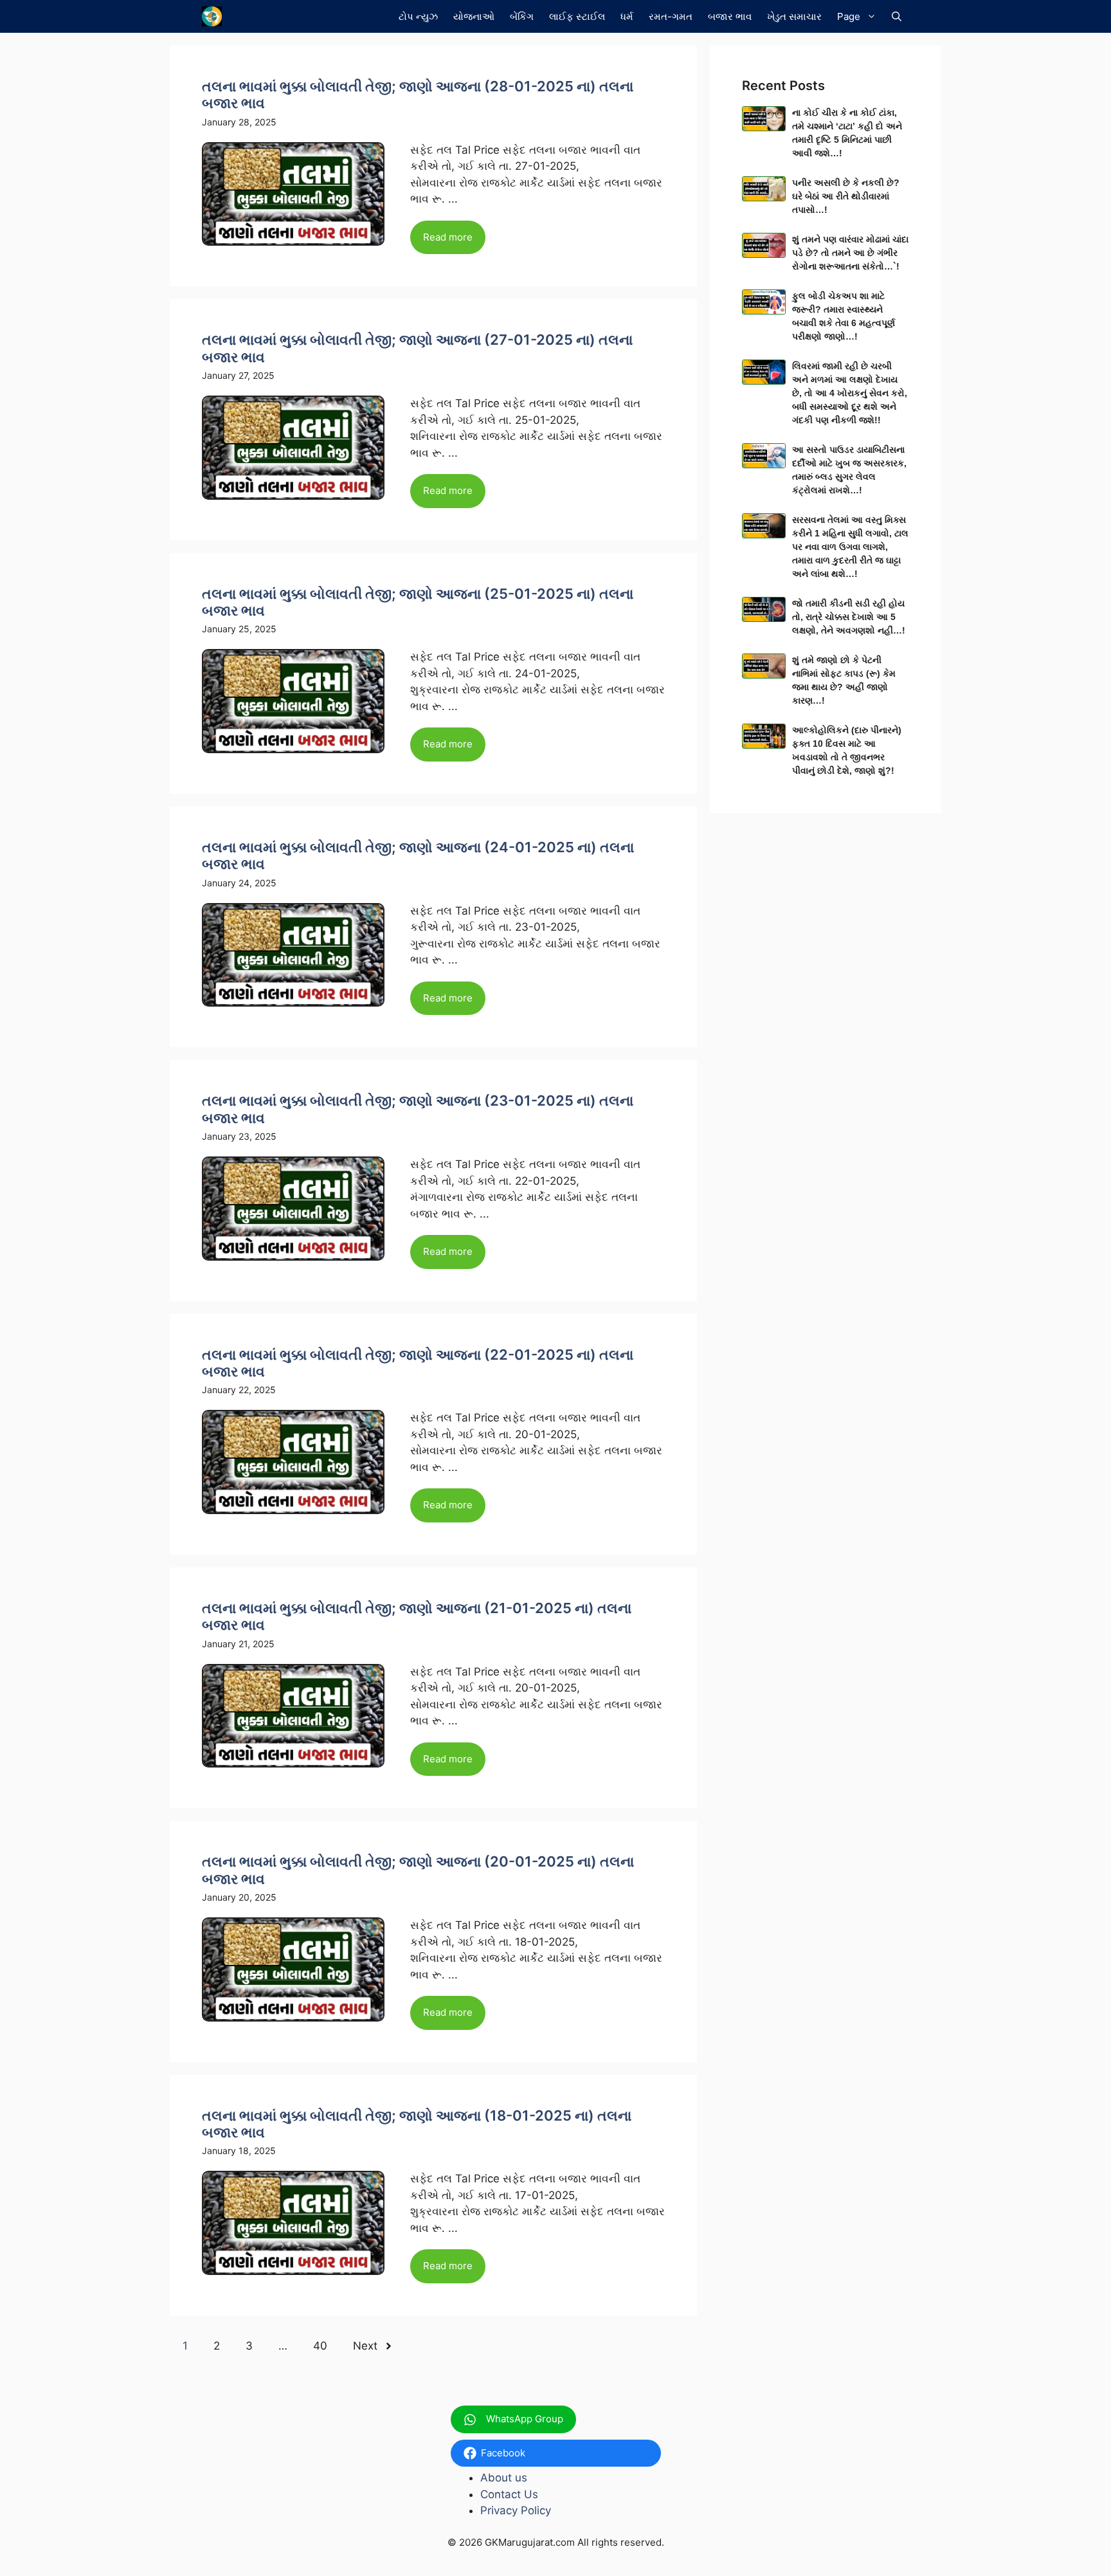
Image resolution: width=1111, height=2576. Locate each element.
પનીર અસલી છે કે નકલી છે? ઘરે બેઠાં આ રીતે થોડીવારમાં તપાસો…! (846, 196)
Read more (448, 237)
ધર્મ (627, 16)
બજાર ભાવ (730, 16)
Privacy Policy (516, 2510)
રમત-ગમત (671, 16)
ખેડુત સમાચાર (794, 16)
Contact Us (509, 2494)
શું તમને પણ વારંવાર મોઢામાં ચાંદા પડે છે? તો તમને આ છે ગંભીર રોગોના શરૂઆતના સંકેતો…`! (850, 253)
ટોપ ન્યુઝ (418, 16)
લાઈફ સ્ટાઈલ (577, 16)
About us (504, 2478)
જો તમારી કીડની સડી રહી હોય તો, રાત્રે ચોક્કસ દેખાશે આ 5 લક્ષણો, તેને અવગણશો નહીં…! (849, 617)
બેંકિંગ (522, 16)
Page (849, 16)
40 (320, 2346)
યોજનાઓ (474, 16)
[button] (897, 16)
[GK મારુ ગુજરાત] (212, 16)
